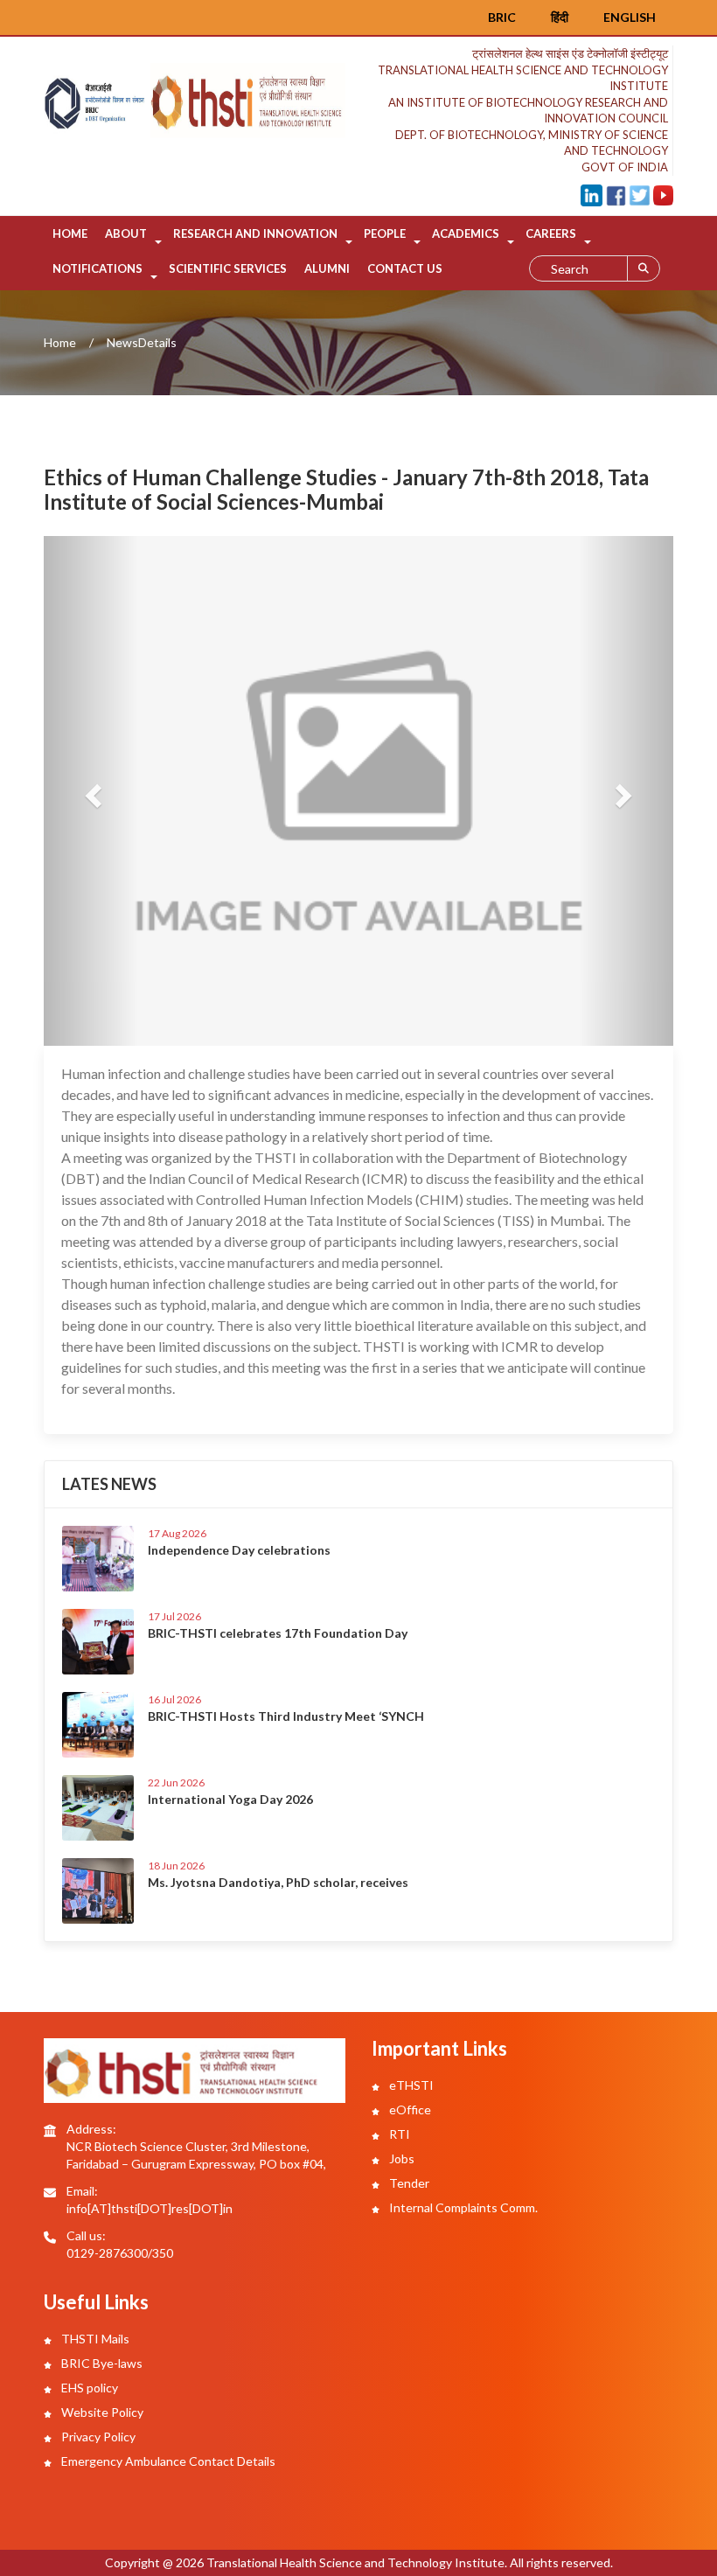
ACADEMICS (466, 233)
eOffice (409, 2110)
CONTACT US (405, 268)
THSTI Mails (94, 2339)
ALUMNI (327, 268)
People (385, 233)
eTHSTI (410, 2085)
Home (70, 233)
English (630, 17)
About (126, 233)
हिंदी (560, 17)
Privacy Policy (97, 2437)
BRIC (502, 17)
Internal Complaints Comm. (462, 2207)
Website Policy (101, 2412)
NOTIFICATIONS (97, 268)
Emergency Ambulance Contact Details (167, 2461)
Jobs (400, 2158)
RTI (398, 2134)
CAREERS (551, 233)
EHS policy (88, 2388)
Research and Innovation (255, 233)
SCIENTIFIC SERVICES (228, 268)
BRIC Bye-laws (101, 2363)
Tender (408, 2183)
